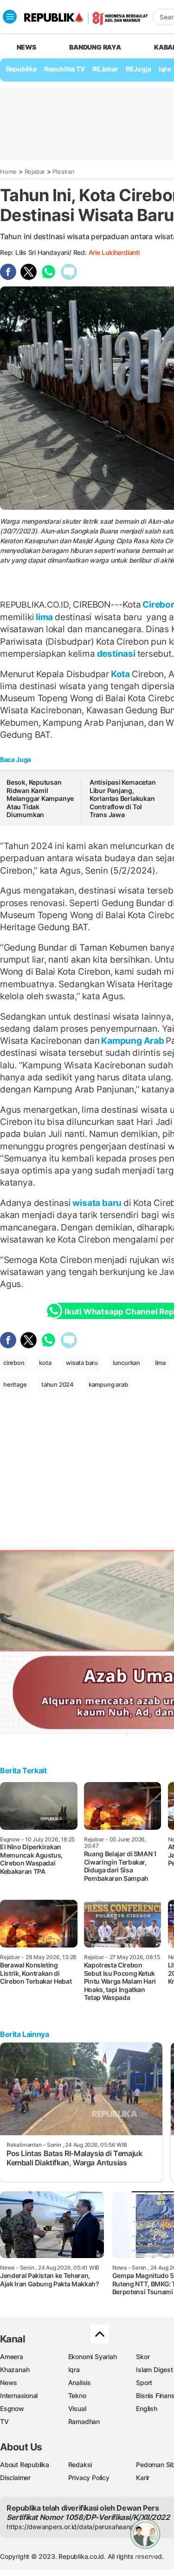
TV (4, 2421)
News (9, 2382)
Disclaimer (15, 2478)
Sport (144, 2382)
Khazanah (15, 2370)
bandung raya (95, 47)
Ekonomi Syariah (93, 2357)
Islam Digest (154, 2370)
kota (45, 1363)
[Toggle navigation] (10, 17)
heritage (15, 1384)
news (26, 47)
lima (44, 617)
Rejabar (35, 171)
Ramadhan (84, 2421)
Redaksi (80, 2465)
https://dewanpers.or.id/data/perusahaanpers (75, 2527)
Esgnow (12, 2408)
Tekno (77, 2395)
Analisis (80, 2382)
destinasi (116, 654)
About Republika (25, 2465)
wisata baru (97, 1203)
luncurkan (126, 1363)
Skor (143, 2357)
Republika (21, 69)
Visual (77, 2408)
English (147, 2408)
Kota (120, 674)
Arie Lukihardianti (114, 252)
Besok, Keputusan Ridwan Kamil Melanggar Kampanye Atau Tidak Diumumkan (40, 798)
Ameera (12, 2357)
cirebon (14, 1363)
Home (8, 171)
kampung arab (108, 1384)
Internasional (19, 2395)
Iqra (74, 2370)
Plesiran (63, 171)
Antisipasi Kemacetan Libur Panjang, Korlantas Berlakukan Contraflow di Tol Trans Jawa (123, 798)
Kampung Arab (132, 1041)
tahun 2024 (58, 1384)
